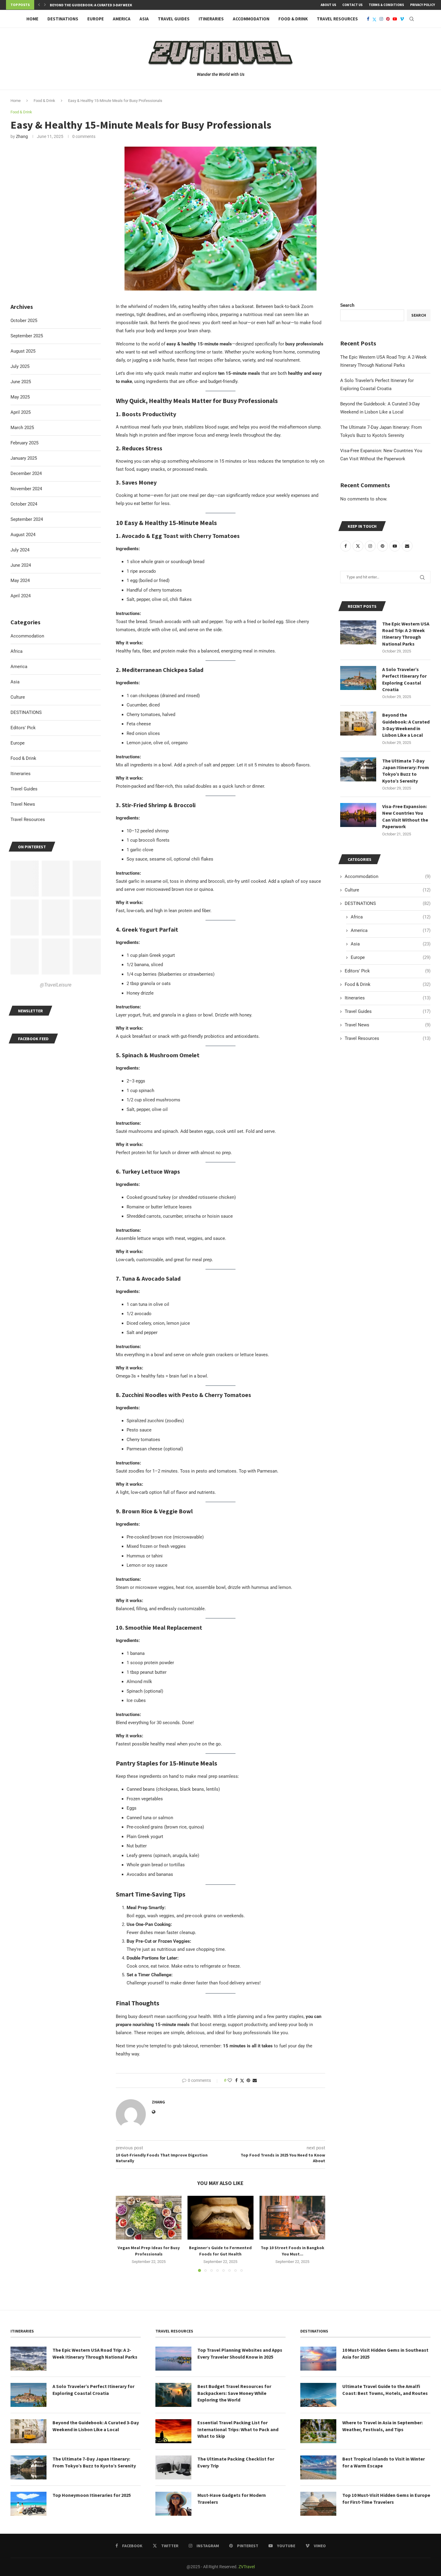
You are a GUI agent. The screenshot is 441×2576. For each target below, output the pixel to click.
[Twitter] (374, 19)
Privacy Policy (423, 5)
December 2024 (26, 473)
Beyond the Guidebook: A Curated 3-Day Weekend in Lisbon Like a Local (406, 725)
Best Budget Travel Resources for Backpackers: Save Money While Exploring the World (234, 2393)
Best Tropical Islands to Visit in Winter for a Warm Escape (384, 2462)
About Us (328, 5)
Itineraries (211, 19)
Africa (391, 917)
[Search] (412, 19)
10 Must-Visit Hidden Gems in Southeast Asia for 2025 (385, 2353)
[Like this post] (230, 2080)
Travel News (388, 1025)
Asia (144, 19)
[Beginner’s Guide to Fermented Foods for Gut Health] (220, 2218)
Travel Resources (337, 19)
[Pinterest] (388, 19)
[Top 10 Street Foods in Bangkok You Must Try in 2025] (292, 2218)
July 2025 (20, 366)
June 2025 (21, 382)
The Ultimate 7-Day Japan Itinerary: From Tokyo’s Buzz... (101, 5)
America (122, 19)
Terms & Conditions (386, 5)
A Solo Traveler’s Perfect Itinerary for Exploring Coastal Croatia (404, 679)
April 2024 (21, 596)
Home (32, 19)
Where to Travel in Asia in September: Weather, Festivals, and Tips (382, 2426)
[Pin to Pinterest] (248, 2080)
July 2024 (20, 550)
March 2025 (22, 428)
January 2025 (24, 458)
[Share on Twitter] (242, 2081)
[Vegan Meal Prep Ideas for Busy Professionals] (149, 2218)
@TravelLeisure (56, 985)
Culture (388, 890)
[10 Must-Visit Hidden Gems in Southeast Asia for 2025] (318, 2359)
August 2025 (23, 351)
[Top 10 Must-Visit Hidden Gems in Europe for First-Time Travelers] (318, 2504)
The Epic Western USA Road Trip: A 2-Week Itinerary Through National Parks (406, 634)
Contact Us (352, 5)
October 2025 (24, 321)
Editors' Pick (388, 971)
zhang (22, 136)
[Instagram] (381, 19)
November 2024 (26, 489)
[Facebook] (368, 19)
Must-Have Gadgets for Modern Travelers (232, 2498)
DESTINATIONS (63, 19)
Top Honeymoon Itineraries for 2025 (92, 2495)
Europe (96, 19)
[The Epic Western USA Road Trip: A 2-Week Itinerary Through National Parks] (358, 632)
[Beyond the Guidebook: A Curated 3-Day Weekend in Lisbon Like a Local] (358, 724)
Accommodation (251, 19)
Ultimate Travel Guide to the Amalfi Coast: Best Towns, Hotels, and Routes (385, 2389)
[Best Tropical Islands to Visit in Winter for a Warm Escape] (318, 2467)
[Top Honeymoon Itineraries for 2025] (28, 2504)
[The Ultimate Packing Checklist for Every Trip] (173, 2467)
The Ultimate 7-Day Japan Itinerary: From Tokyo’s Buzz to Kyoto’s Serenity (406, 771)
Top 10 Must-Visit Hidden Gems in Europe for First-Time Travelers (386, 2498)
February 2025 (24, 443)
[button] (39, 5)
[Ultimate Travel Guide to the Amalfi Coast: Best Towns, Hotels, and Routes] (318, 2395)
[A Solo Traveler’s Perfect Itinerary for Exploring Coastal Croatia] (358, 678)
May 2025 (20, 397)
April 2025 (21, 412)
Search (347, 305)
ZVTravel (247, 2567)
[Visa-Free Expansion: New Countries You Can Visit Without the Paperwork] (358, 815)
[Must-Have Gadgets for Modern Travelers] (173, 2504)
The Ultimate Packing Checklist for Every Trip (236, 2462)
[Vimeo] (402, 19)
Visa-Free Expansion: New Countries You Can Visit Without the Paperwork (405, 816)
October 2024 (24, 504)
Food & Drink (293, 19)
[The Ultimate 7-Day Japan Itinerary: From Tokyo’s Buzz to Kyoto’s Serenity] (358, 769)
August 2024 (23, 535)
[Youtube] (395, 19)
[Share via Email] (255, 2080)
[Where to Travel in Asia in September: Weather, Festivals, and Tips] (318, 2431)
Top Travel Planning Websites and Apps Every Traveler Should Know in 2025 (240, 2353)
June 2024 (21, 565)
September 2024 (27, 519)
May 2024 (20, 581)
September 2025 (27, 336)
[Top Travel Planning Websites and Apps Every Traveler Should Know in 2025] (173, 2359)
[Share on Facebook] (236, 2080)
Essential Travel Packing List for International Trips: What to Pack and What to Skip (238, 2429)
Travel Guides (174, 19)
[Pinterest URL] (25, 879)
